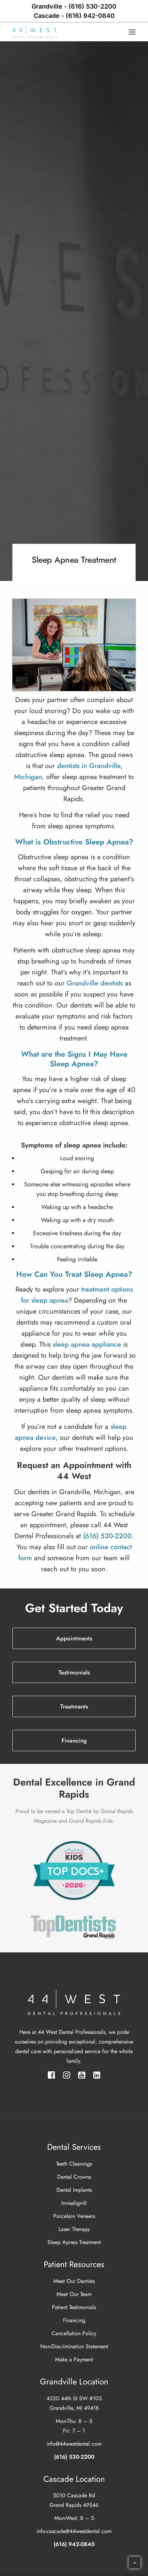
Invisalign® (74, 2203)
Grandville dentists (95, 983)
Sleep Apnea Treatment (74, 2242)
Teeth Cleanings (74, 2164)
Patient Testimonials (74, 2307)
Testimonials (74, 1672)
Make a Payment (74, 2359)
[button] (132, 32)
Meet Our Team (74, 2294)
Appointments (74, 1638)
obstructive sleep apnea (50, 755)
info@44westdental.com (74, 2444)
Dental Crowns (74, 2177)
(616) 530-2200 (74, 6)
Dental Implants (74, 2190)
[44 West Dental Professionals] (35, 32)
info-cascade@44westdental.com (74, 2531)
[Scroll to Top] (135, 2562)
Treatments (74, 1706)
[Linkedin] (97, 2077)
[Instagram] (67, 2077)
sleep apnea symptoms (81, 826)
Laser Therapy (74, 2229)
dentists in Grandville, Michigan (74, 1492)
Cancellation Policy (74, 2333)
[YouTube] (82, 2077)
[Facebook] (51, 2077)
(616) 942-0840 (74, 16)
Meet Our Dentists (74, 2281)
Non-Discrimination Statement (74, 2346)
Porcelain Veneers (74, 2216)
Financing (74, 1740)
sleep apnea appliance (87, 1344)
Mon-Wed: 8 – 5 (74, 2518)
